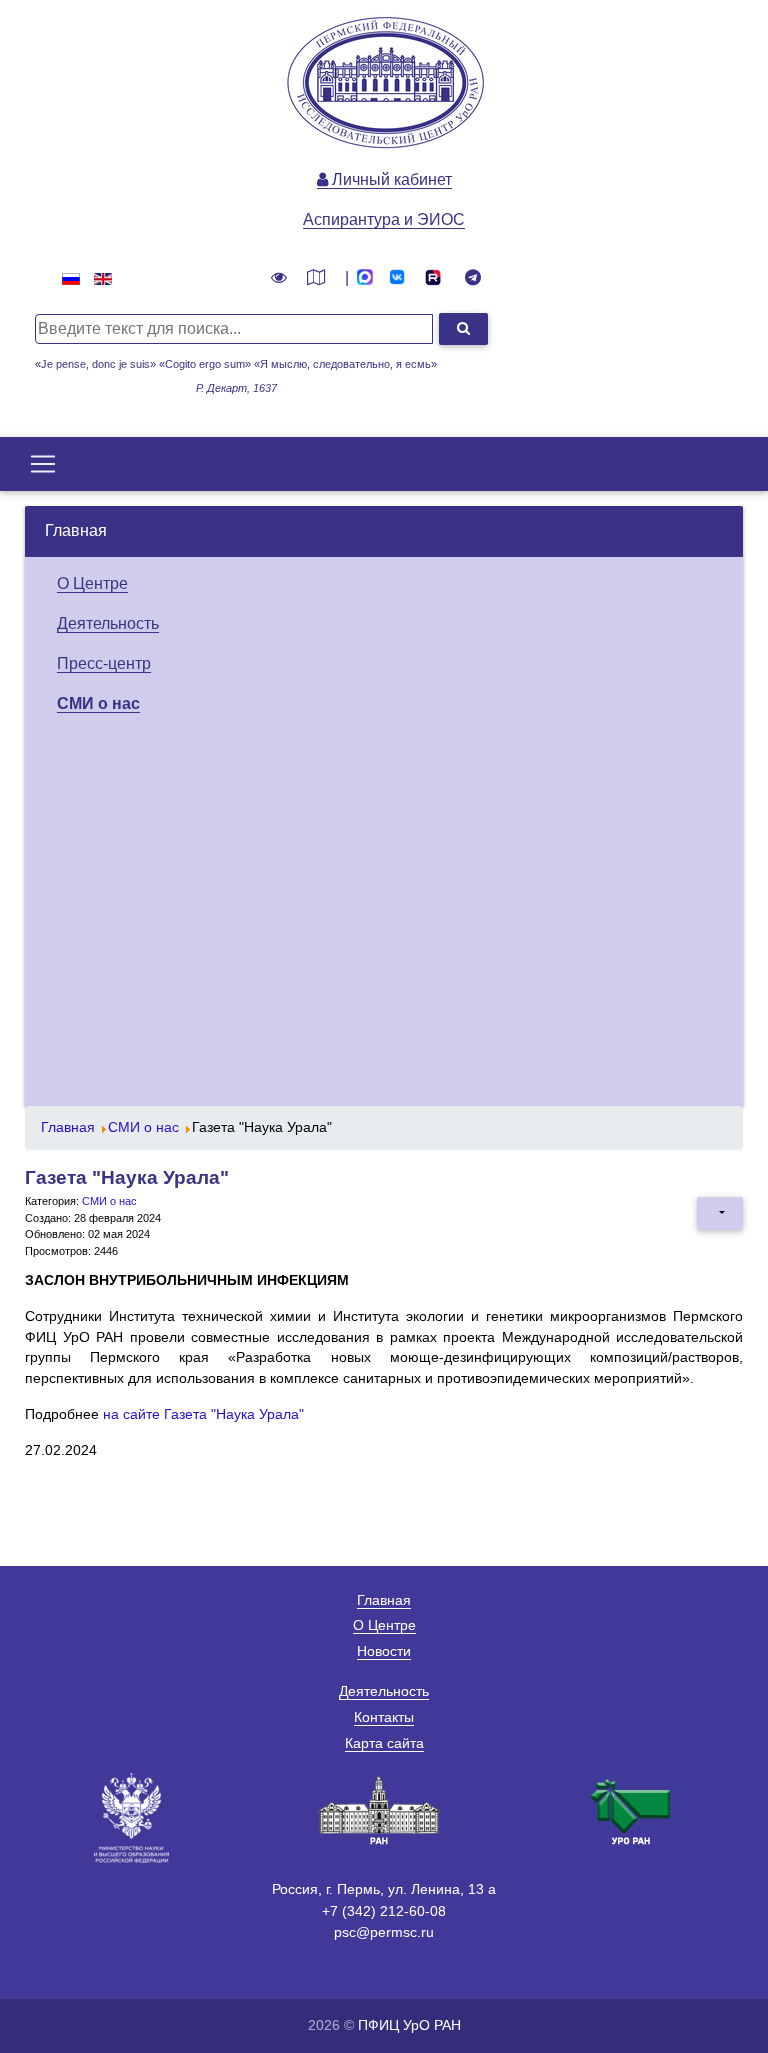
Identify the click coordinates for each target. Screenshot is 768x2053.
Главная (76, 530)
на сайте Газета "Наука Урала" (203, 1414)
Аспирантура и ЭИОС (384, 219)
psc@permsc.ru (384, 1932)
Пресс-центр (104, 663)
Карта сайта (384, 1743)
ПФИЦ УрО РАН (409, 2025)
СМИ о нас (98, 703)
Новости (384, 1651)
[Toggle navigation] (43, 464)
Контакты (384, 1717)
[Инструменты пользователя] (720, 1213)
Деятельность (108, 623)
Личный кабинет (390, 179)
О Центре (92, 583)
